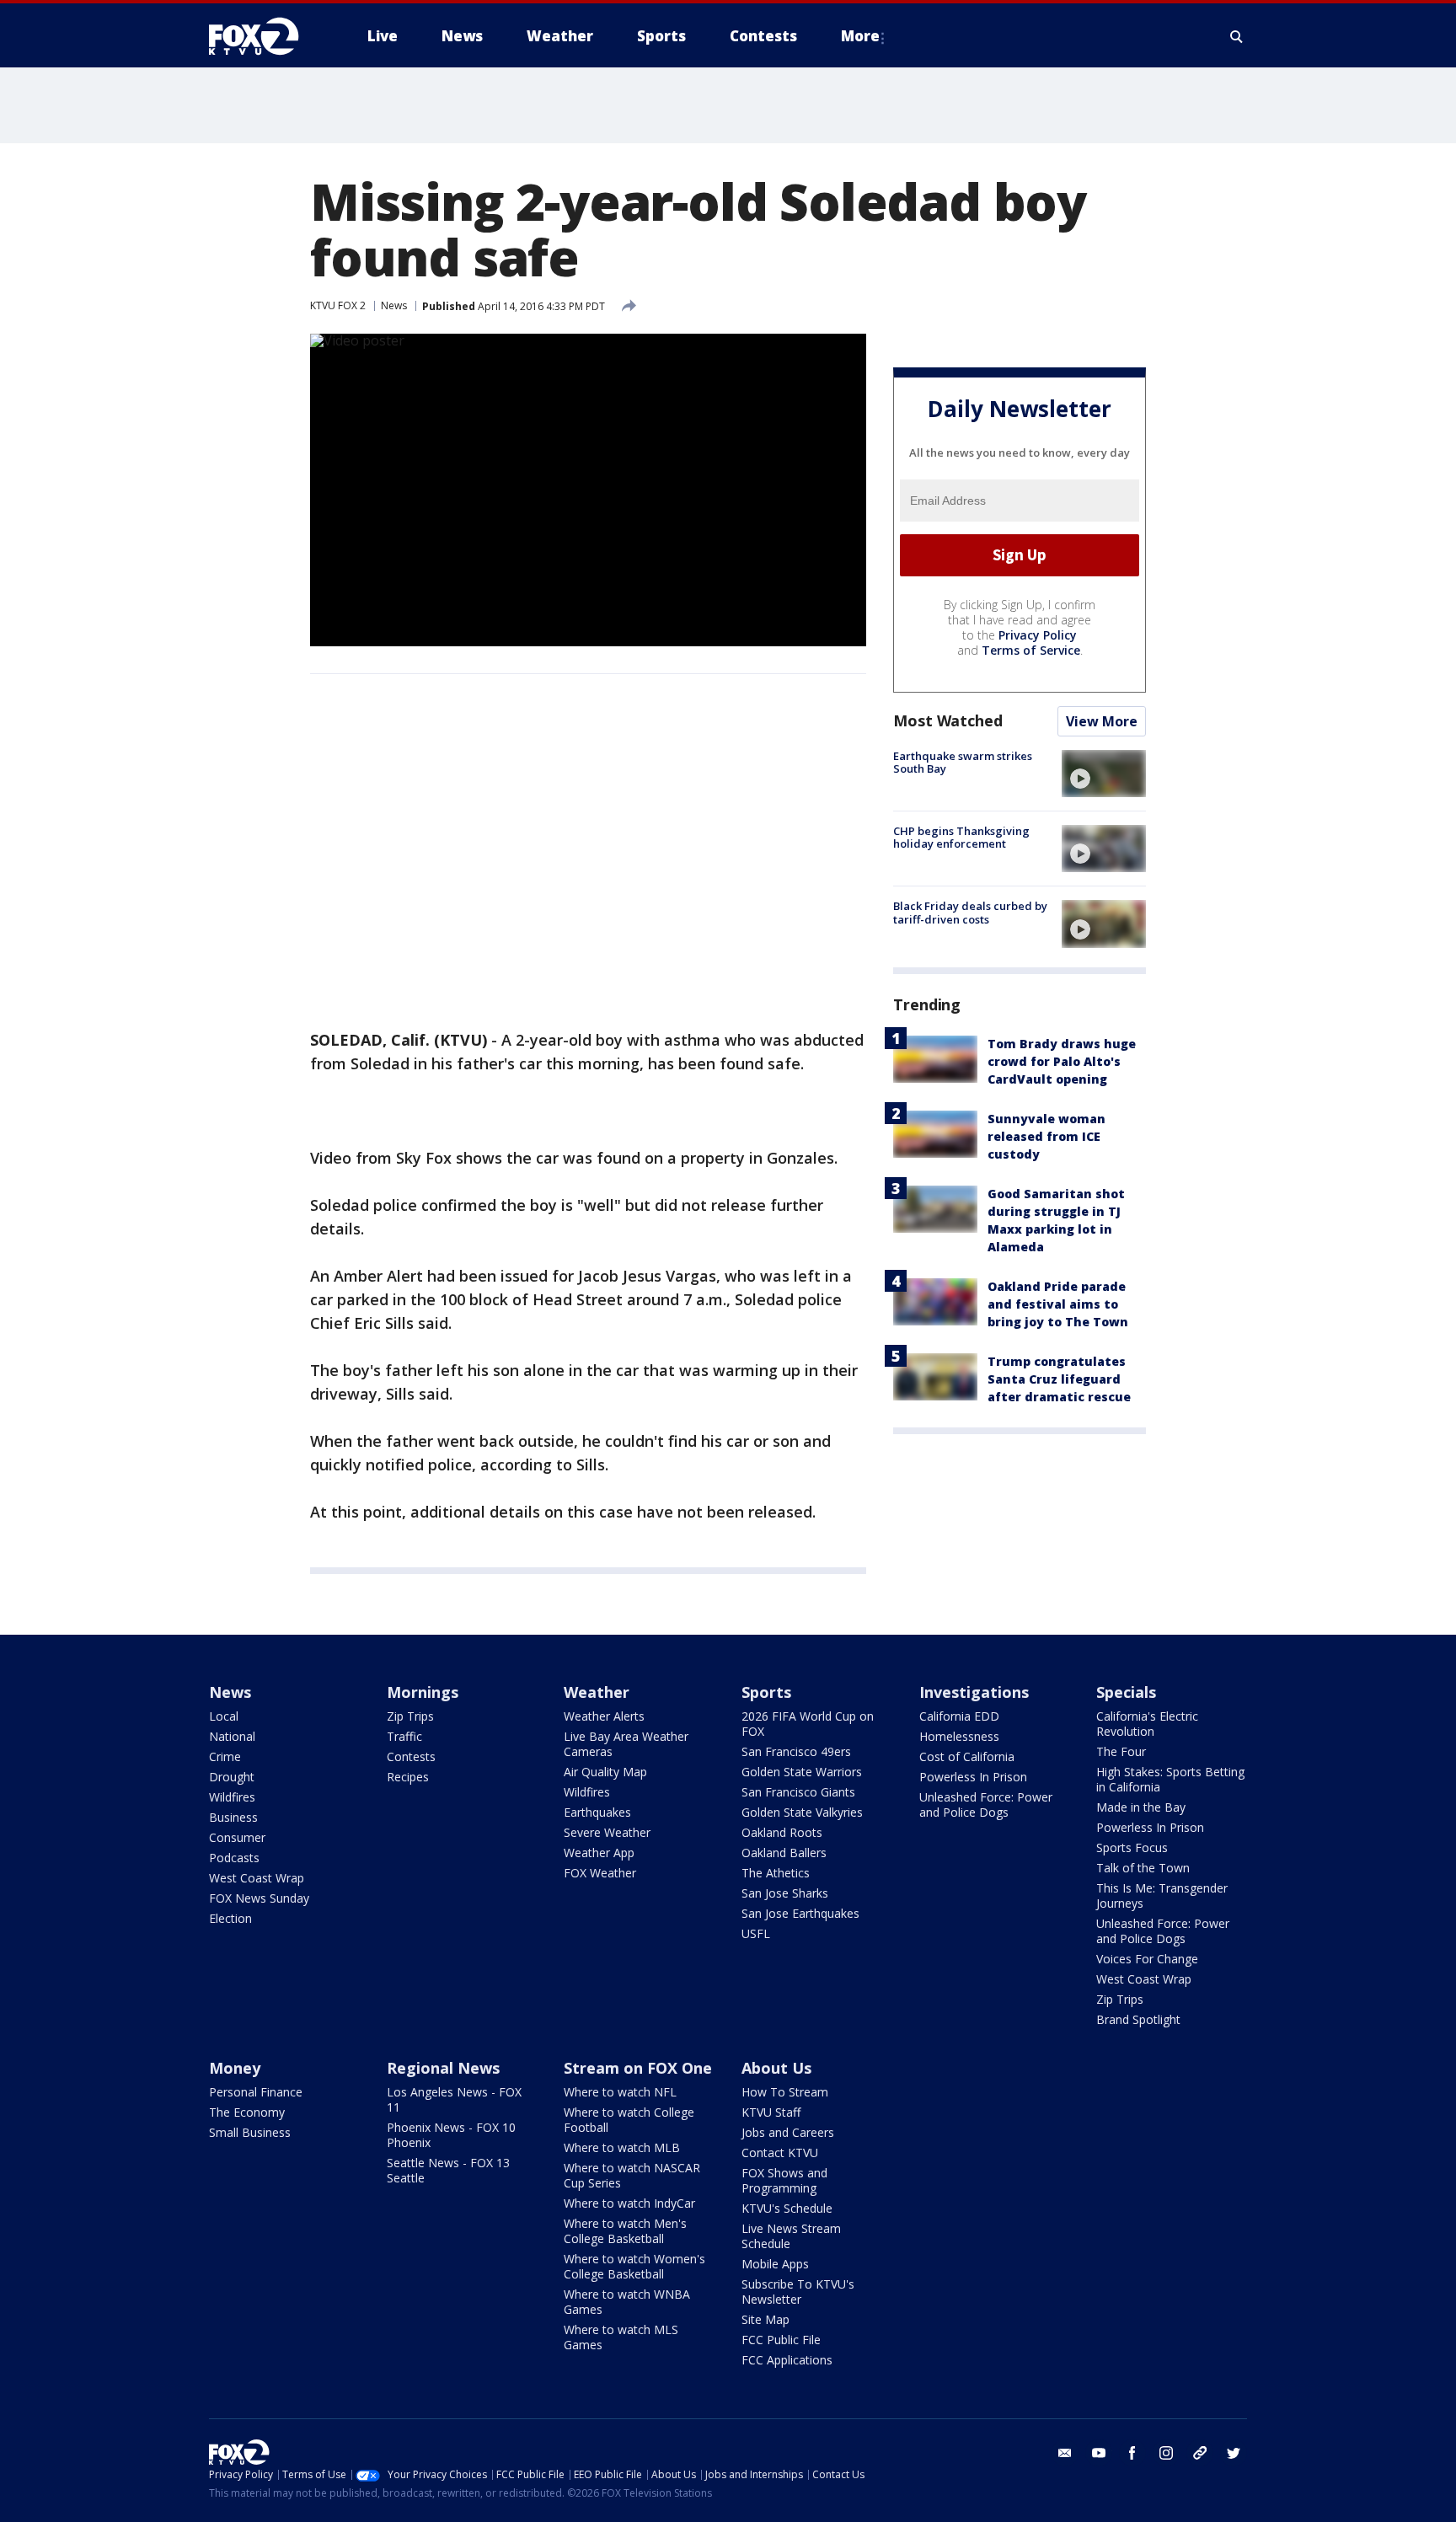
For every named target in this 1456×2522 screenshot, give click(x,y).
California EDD (959, 1716)
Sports (766, 1692)
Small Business (250, 2132)
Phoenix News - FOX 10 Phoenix (451, 2135)
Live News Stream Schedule (791, 2236)
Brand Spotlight (1138, 2019)
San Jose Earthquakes (800, 1913)
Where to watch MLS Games (621, 2337)
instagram (1166, 2453)
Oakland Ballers (784, 1853)
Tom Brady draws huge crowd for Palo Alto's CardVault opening (1062, 1062)
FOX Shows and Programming (784, 2180)
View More (1102, 721)
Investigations (974, 1692)
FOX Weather (600, 1873)
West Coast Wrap (257, 1878)
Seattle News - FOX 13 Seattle (448, 2170)
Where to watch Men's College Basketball (625, 2231)
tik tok (1200, 2453)
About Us (776, 2068)
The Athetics (776, 1873)
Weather (597, 1692)
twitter (1234, 2453)
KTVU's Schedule (787, 2208)
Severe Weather (607, 1832)
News (394, 305)
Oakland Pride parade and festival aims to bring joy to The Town (1058, 1305)
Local (224, 1716)
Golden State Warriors (802, 1772)
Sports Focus (1132, 1847)
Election (230, 1918)
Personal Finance (256, 2092)
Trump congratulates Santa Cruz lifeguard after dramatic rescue (1059, 1380)
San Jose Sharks (785, 1893)
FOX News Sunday (259, 1898)
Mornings (423, 1692)
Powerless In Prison (973, 1777)
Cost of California (967, 1756)
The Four (1121, 1751)
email (1065, 2453)
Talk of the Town (1143, 1868)
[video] (1104, 774)
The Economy (247, 2112)
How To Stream (785, 2092)
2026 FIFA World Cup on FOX (808, 1724)
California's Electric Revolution (1147, 1724)
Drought (232, 1777)
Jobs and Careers (788, 2132)
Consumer (237, 1837)
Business (233, 1817)
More (860, 36)
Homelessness (959, 1736)
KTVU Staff (771, 2112)
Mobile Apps (775, 2264)
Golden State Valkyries (802, 1812)
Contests (411, 1756)
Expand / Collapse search (1237, 36)
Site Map (765, 2319)
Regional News (443, 2068)
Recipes (408, 1777)
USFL (756, 1933)
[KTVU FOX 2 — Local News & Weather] (265, 36)
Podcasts (234, 1858)
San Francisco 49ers (796, 1751)
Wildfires (232, 1797)
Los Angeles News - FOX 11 (454, 2099)
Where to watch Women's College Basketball (634, 2266)
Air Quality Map (605, 1772)
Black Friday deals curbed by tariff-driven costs (970, 913)
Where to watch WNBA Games (627, 2302)
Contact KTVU (780, 2153)
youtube (1099, 2453)
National (232, 1736)
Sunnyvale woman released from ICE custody (1046, 1137)
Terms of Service (1031, 650)
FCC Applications (787, 2360)
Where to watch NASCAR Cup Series (632, 2175)
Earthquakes (597, 1812)
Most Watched (948, 720)
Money (235, 2068)
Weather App (599, 1853)
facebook (1132, 2453)
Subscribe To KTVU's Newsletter (798, 2292)
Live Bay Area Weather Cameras (626, 1744)
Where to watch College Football (629, 2120)
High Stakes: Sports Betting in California (1170, 1779)
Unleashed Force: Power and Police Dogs (986, 1804)
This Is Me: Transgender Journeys (1162, 1896)
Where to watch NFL (620, 2092)
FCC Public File (781, 2340)
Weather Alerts (604, 1716)
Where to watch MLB (622, 2147)
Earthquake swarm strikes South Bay (963, 763)
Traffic (404, 1736)
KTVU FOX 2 (338, 305)
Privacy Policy (1038, 635)
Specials (1126, 1692)
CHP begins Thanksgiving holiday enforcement (961, 838)
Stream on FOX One (638, 2068)
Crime (225, 1756)
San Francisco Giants (798, 1792)
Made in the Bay (1141, 1807)
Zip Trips (410, 1716)
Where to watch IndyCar (629, 2203)
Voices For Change (1147, 1959)
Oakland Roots (782, 1832)
